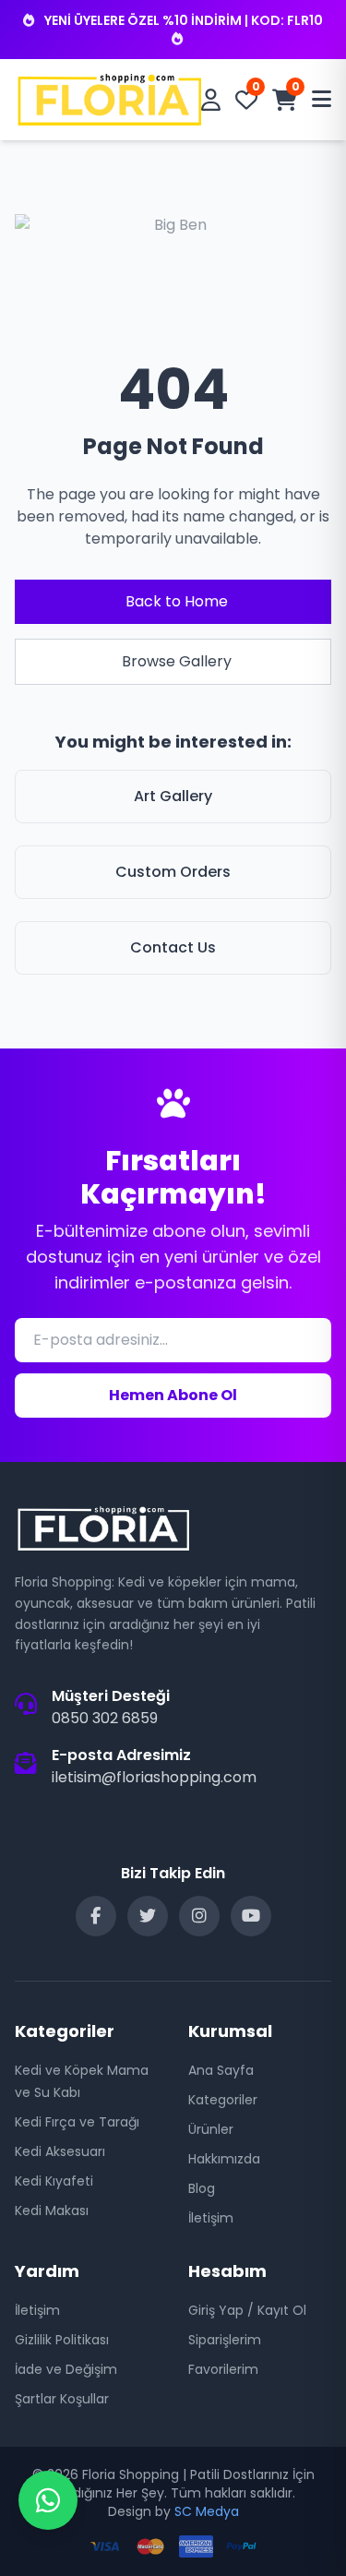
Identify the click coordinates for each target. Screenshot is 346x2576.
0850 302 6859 (105, 1718)
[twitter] (148, 1916)
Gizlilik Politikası (62, 2340)
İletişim (211, 2218)
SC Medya (207, 2511)
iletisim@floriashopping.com (154, 1777)
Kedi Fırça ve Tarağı (77, 2122)
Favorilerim (223, 2369)
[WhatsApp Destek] (48, 2500)
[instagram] (199, 1916)
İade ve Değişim (66, 2369)
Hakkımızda (224, 2159)
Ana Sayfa (221, 2070)
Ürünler (211, 2129)
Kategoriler (223, 2100)
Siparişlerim (225, 2340)
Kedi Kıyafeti (54, 2181)
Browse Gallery (177, 661)
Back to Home (177, 601)
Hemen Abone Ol (173, 1395)
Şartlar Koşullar (62, 2399)
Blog (202, 2188)
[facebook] (96, 1916)
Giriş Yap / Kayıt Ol (247, 2310)
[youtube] (251, 1916)
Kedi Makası (52, 2211)
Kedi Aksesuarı (60, 2151)
